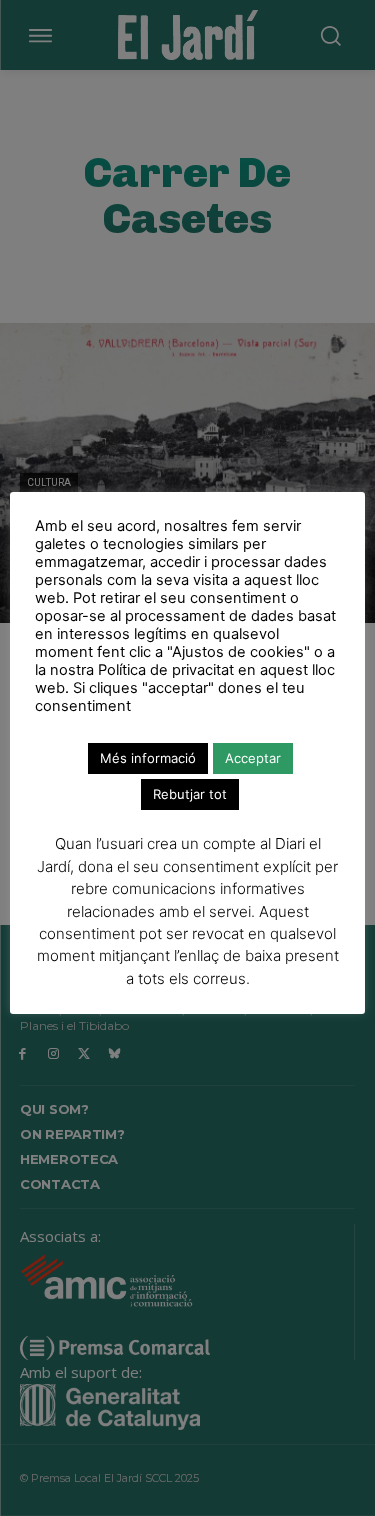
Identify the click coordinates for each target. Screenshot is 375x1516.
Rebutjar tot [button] (190, 794)
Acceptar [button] (253, 758)
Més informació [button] (148, 758)
